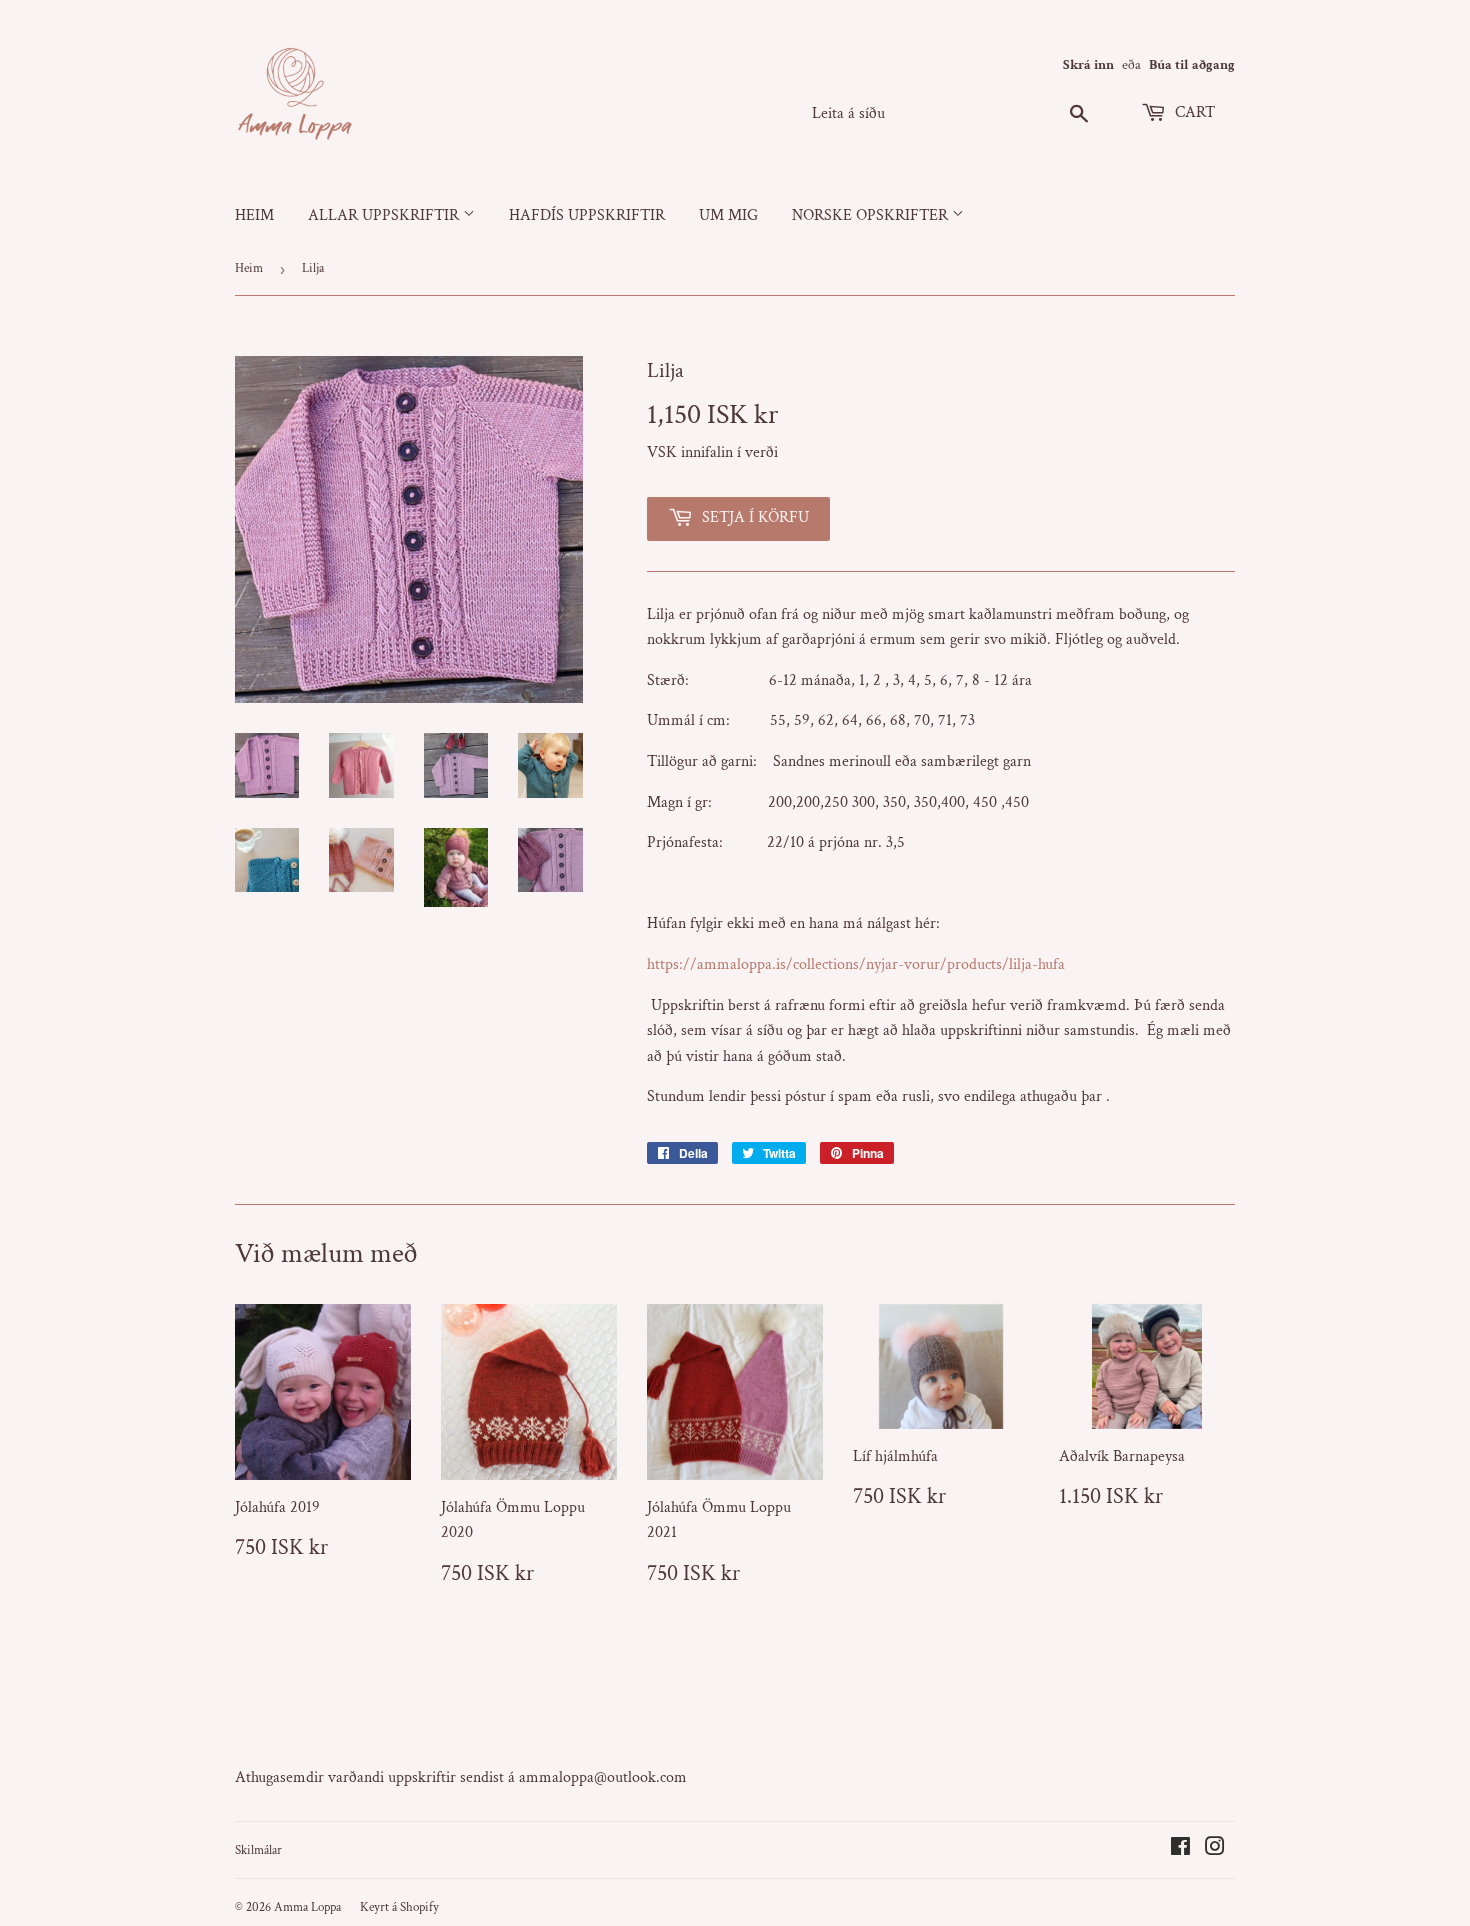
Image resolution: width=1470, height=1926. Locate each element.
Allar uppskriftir (385, 215)
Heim (254, 215)
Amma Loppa (307, 1907)
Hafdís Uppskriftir (587, 215)
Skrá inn (1088, 65)
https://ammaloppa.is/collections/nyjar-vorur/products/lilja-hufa (856, 964)
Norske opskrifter (872, 215)
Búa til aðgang (1192, 65)
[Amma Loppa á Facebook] (1180, 1849)
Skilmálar (258, 1850)
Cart (1193, 112)
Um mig (728, 215)
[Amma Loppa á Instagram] (1215, 1849)
